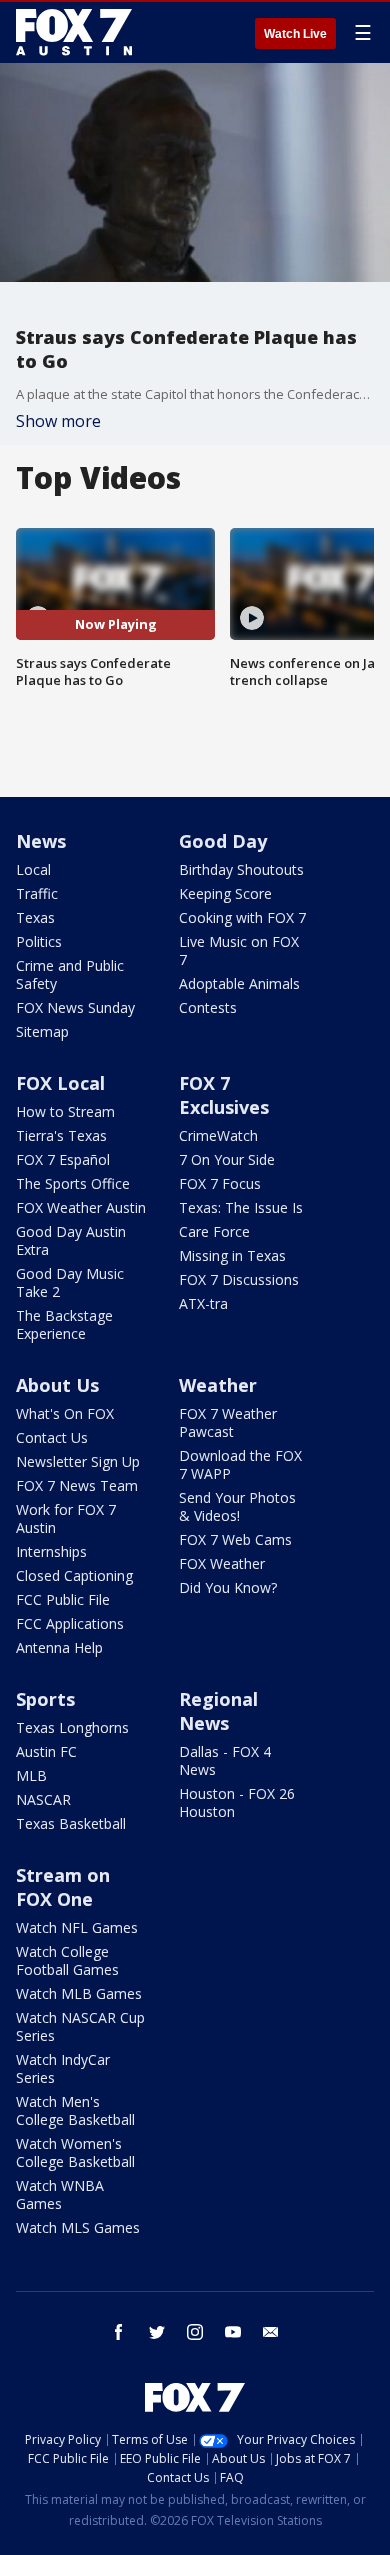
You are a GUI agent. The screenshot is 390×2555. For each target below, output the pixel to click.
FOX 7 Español (63, 1159)
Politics (39, 941)
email (271, 2332)
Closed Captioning (74, 1575)
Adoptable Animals (239, 983)
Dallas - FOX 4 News (225, 1760)
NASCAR (43, 1799)
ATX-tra (203, 1303)
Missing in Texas (232, 1255)
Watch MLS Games (78, 2227)
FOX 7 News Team (77, 1485)
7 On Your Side (227, 1159)
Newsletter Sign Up (78, 1461)
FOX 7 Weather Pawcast (228, 1422)
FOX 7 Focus (220, 1183)
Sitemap (42, 1031)
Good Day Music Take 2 (70, 1282)
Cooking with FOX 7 (242, 917)
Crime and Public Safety (70, 974)
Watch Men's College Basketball (75, 2110)
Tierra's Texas (61, 1135)
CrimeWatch (218, 1135)
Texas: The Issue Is (241, 1207)
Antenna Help (59, 1647)
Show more (58, 421)
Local (33, 869)
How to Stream (65, 1111)
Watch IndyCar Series (63, 2068)
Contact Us (52, 1437)
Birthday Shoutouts (241, 869)
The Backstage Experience (64, 1324)
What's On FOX (65, 1413)
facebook (119, 2332)
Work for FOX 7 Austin (66, 1518)
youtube (233, 2332)
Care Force (214, 1231)
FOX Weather (222, 1563)
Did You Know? (228, 1587)
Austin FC (46, 1751)
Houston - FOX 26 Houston (237, 1802)
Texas (35, 917)
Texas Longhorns (72, 1727)
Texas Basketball (71, 1823)
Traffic (37, 893)
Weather (218, 1385)
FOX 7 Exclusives (224, 1095)
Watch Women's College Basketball (75, 2152)
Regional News (218, 1711)
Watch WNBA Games (60, 2194)
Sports (45, 1699)
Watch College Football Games (67, 1960)
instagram (195, 2332)
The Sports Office (73, 1183)
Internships (51, 1551)
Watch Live (295, 34)
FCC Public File (63, 1599)
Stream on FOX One (63, 1887)
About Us (57, 1385)
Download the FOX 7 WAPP (240, 1464)
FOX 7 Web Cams (235, 1539)
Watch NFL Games (77, 1927)
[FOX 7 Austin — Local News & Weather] (74, 32)
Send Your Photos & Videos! (237, 1506)
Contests (208, 1007)
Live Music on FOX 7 (239, 950)
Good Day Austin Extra (71, 1240)
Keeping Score (225, 893)
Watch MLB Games (79, 1993)
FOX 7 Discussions (239, 1279)
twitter (157, 2332)
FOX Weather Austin (81, 1207)
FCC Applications (70, 1623)
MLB (31, 1775)
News (41, 841)
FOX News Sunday (75, 1007)
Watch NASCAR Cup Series (80, 2026)
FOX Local (60, 1083)
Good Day (223, 841)
